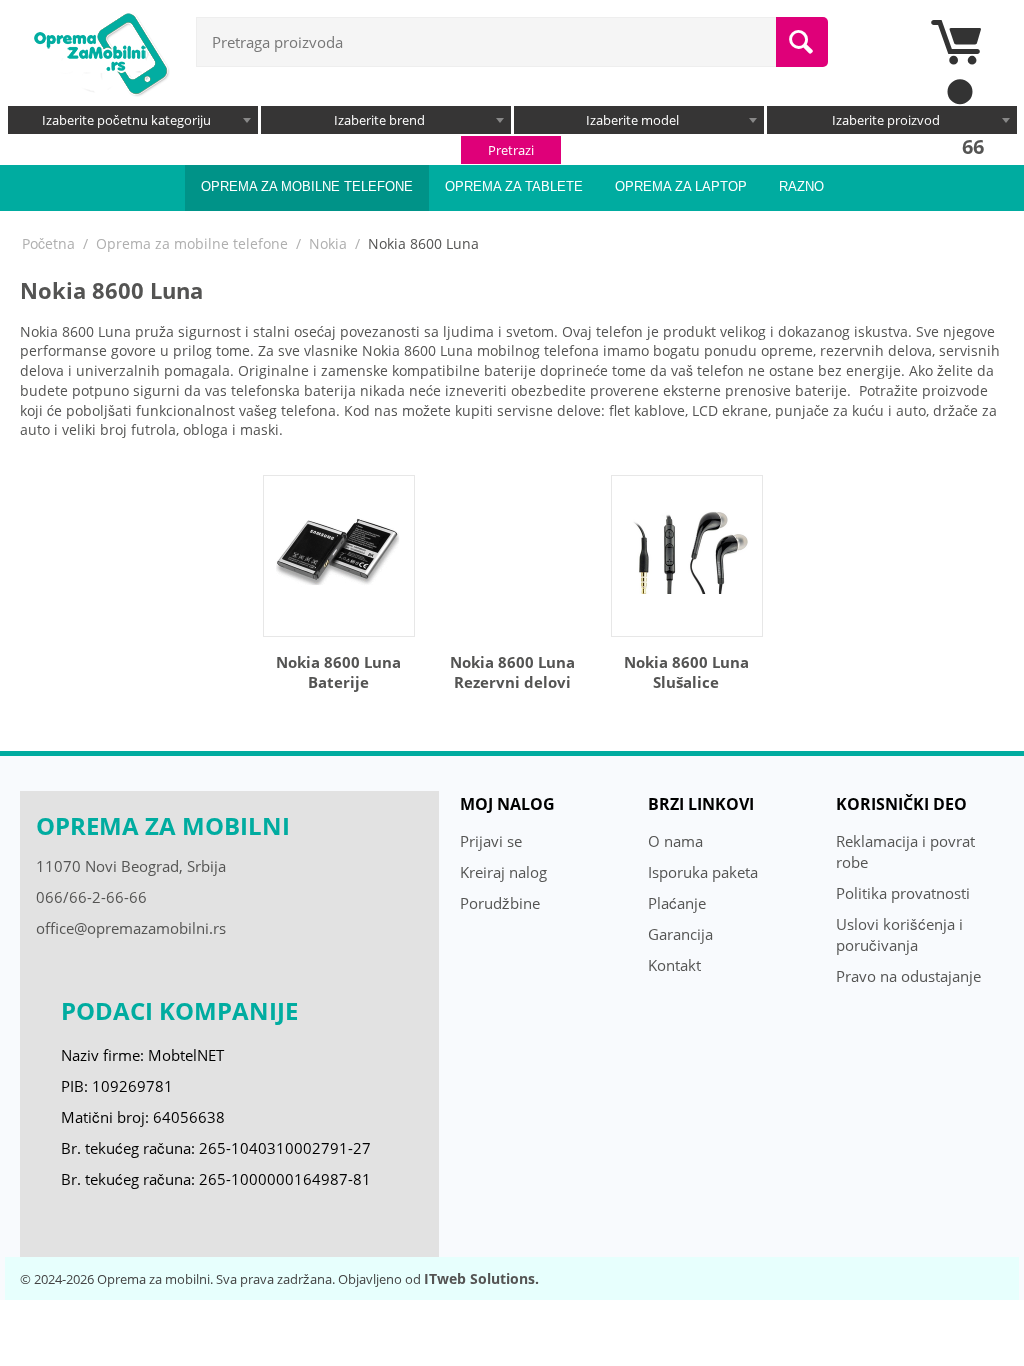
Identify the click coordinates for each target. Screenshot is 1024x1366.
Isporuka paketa (703, 872)
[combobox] (133, 120)
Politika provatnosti (903, 893)
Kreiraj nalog (503, 872)
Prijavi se (491, 841)
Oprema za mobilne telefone (307, 186)
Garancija (680, 934)
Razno (801, 186)
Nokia (328, 243)
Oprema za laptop (681, 186)
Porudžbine (500, 903)
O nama (675, 841)
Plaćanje (677, 903)
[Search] (802, 42)
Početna (48, 243)
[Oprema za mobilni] (100, 52)
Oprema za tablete (514, 186)
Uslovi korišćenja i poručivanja (899, 934)
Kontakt (674, 965)
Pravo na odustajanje (908, 976)
